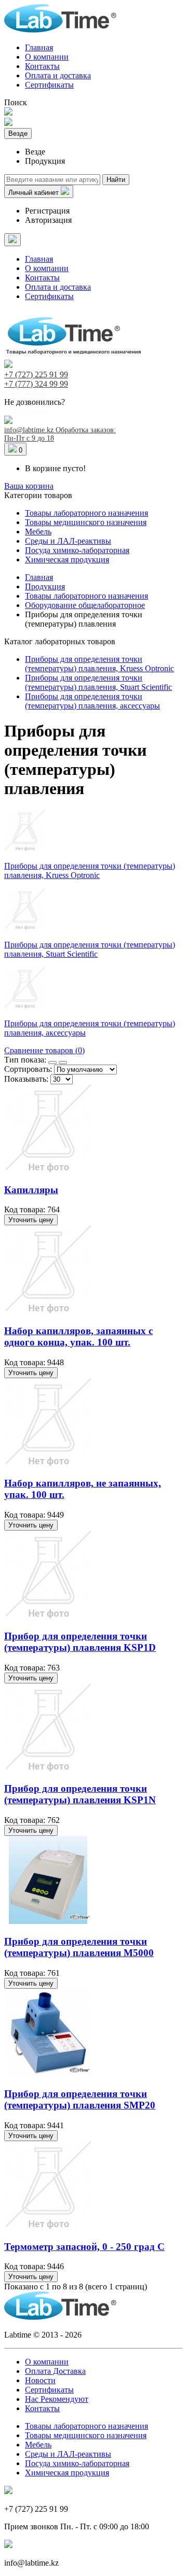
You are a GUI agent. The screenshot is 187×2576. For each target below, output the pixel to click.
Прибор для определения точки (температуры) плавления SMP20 (80, 2099)
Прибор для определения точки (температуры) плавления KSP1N (80, 1794)
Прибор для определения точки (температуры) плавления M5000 (79, 1947)
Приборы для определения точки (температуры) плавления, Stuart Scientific (98, 682)
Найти (116, 180)
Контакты (42, 66)
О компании (47, 57)
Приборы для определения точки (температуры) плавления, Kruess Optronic (99, 664)
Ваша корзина (29, 486)
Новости (40, 2380)
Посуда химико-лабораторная (77, 550)
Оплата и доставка (58, 75)
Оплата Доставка (55, 2371)
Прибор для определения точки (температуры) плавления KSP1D (80, 1642)
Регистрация (47, 211)
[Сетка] (52, 1063)
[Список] (63, 1063)
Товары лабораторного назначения (86, 513)
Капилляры (31, 1190)
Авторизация (48, 220)
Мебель (38, 532)
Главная (39, 47)
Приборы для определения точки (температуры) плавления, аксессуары (92, 701)
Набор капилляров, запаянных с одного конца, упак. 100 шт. (78, 1336)
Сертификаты (49, 85)
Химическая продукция (67, 560)
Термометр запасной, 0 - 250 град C (84, 2247)
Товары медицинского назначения (86, 522)
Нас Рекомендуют (57, 2399)
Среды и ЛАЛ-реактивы (68, 541)
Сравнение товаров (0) (44, 1050)
